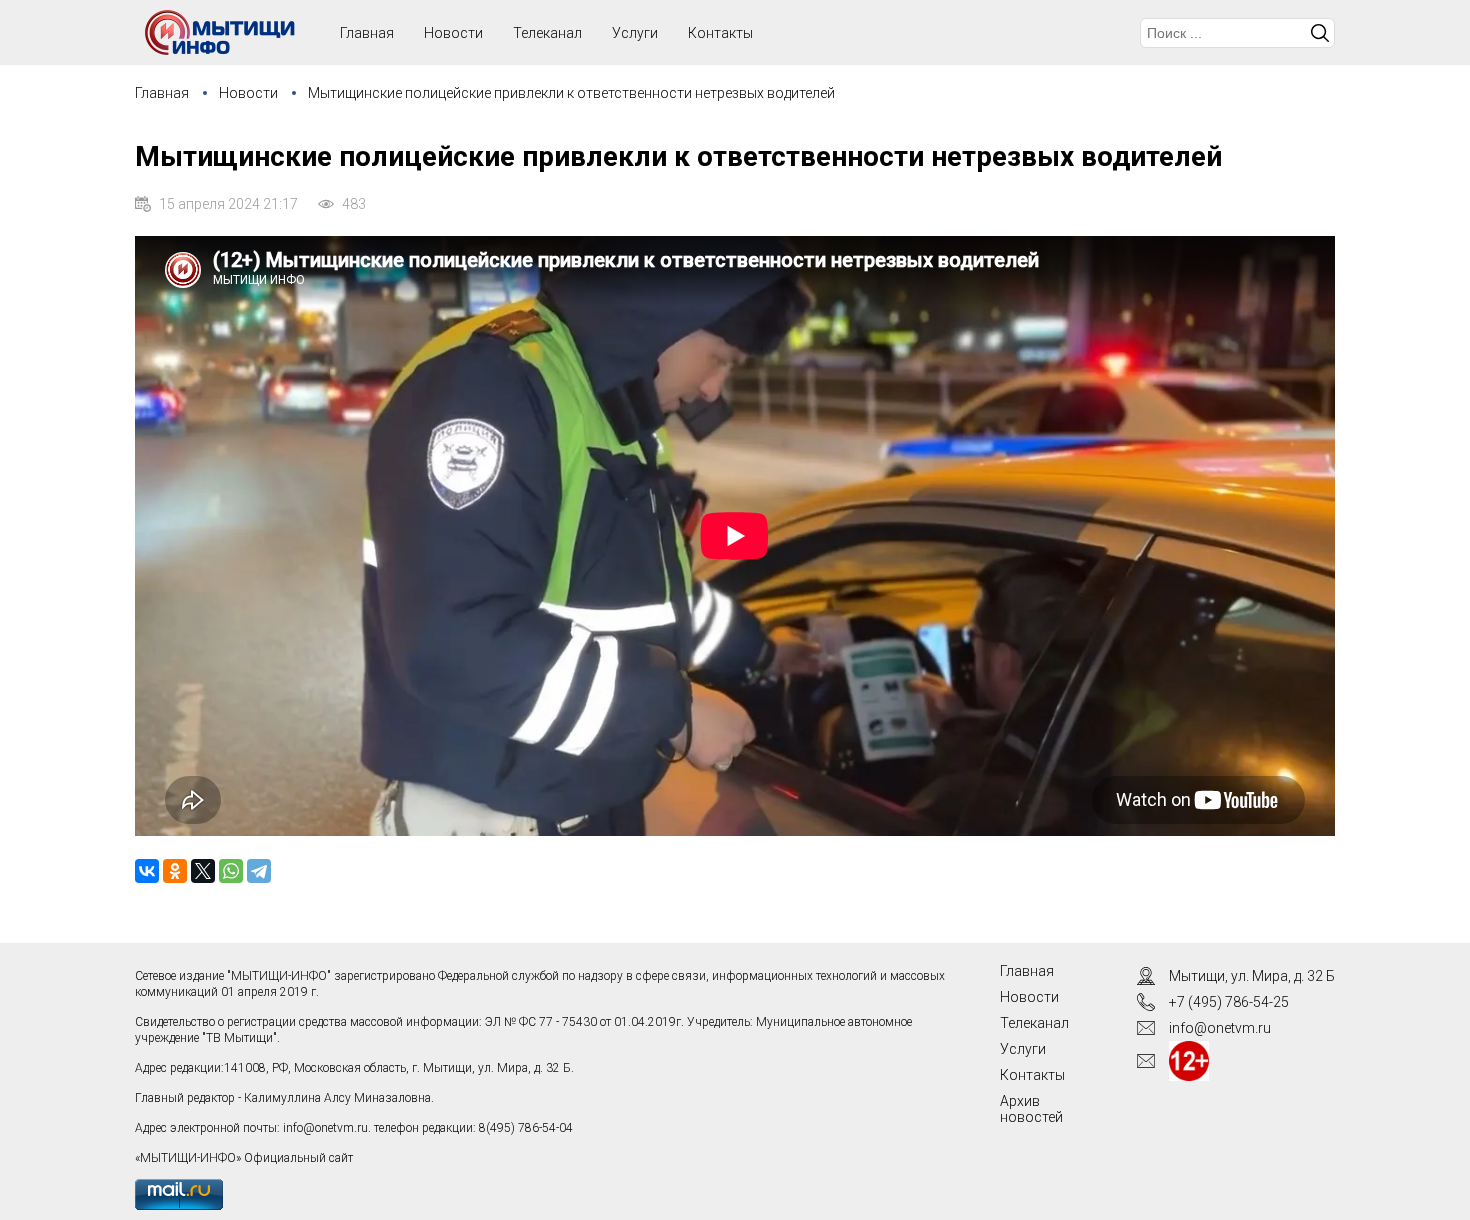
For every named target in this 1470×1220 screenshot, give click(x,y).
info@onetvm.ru (325, 1128)
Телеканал (547, 33)
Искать (1320, 33)
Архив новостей (1031, 1109)
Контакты (720, 33)
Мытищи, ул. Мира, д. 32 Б (1252, 976)
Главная (162, 93)
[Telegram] (259, 871)
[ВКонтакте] (147, 871)
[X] (203, 871)
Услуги (635, 33)
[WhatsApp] (231, 871)
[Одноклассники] (175, 871)
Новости (453, 33)
